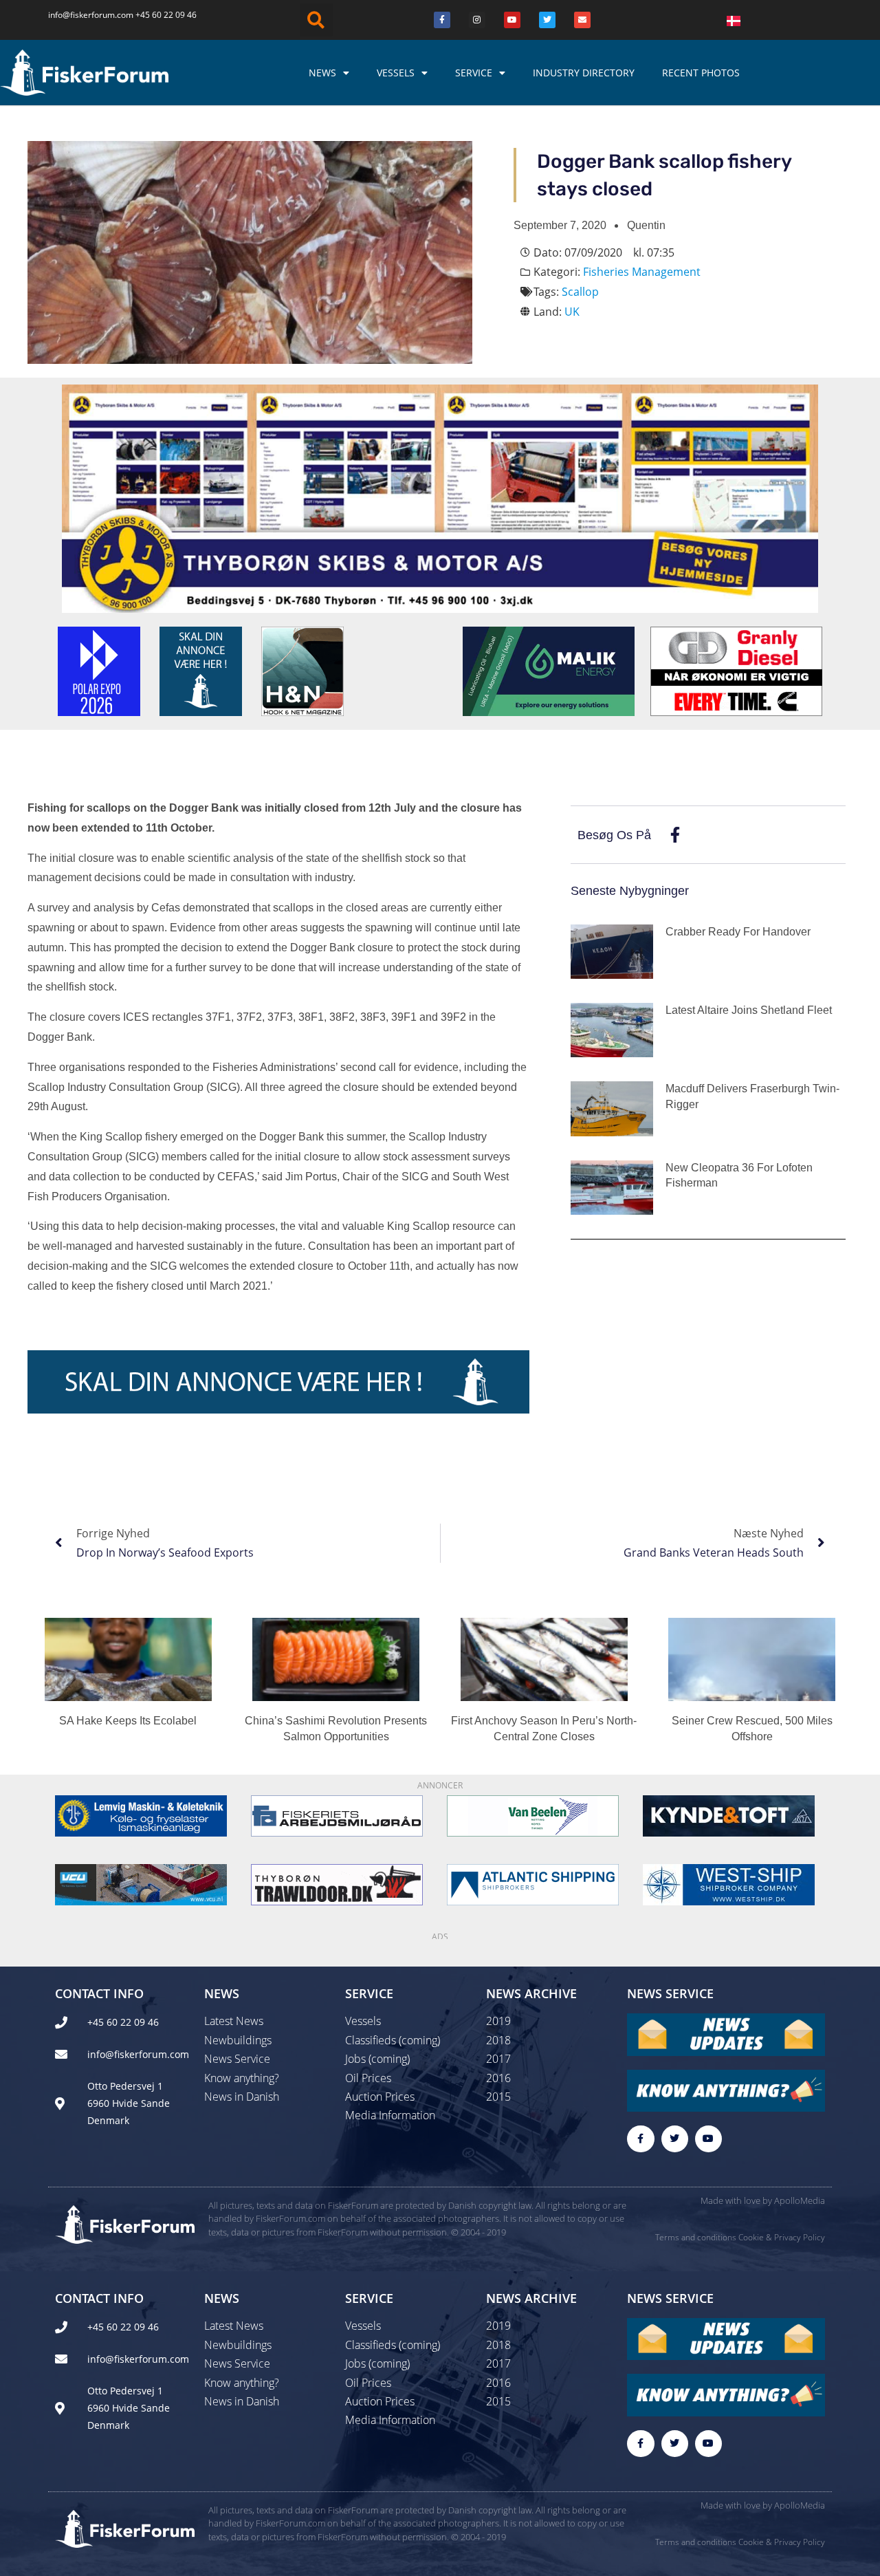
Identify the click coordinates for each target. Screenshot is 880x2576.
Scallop (580, 292)
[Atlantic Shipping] (533, 1883)
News (322, 73)
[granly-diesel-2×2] (736, 670)
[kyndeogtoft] (729, 1815)
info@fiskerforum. (82, 15)
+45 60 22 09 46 (166, 15)
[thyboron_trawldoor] (337, 1883)
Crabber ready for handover (738, 932)
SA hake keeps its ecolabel (128, 1721)
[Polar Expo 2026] (99, 670)
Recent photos (701, 73)
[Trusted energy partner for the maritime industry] (549, 670)
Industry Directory (584, 73)
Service (474, 73)
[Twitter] (547, 20)
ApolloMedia (800, 2200)
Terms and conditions (696, 2237)
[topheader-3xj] (440, 497)
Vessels (396, 73)
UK (572, 312)
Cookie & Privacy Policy (782, 2237)
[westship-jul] (729, 1883)
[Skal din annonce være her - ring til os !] (201, 670)
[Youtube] (512, 20)
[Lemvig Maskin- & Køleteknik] (141, 1815)
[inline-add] (278, 1381)
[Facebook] (442, 20)
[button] (316, 20)
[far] (337, 1815)
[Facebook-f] (640, 2139)
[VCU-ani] (141, 1883)
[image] (533, 1815)
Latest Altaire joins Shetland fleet (749, 1010)
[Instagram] (477, 20)
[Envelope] (582, 20)
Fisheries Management (642, 272)
